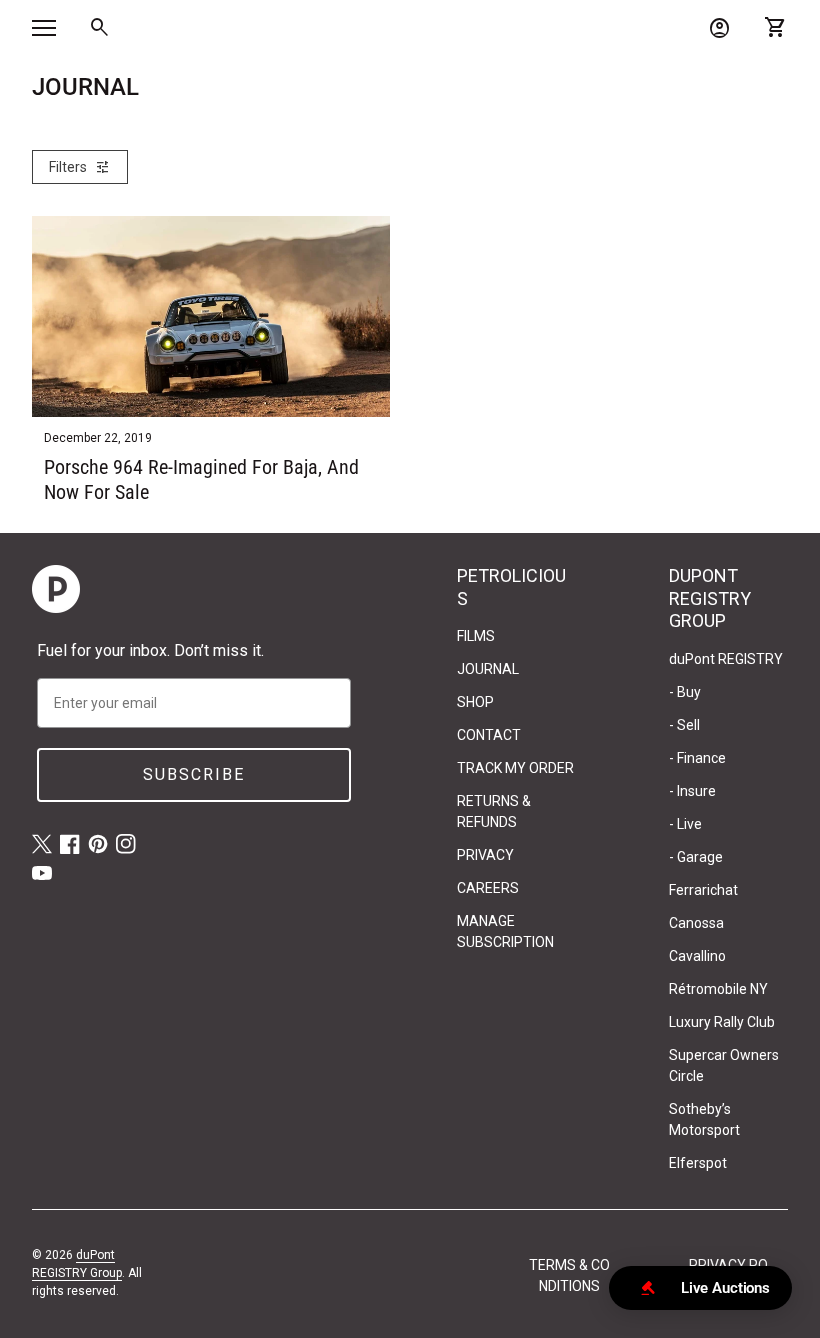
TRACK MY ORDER (515, 768)
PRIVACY (485, 855)
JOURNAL (488, 669)
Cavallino (697, 956)
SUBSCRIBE (194, 774)
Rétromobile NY (718, 989)
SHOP (475, 702)
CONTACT (489, 735)
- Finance (697, 758)
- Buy (685, 692)
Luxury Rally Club (722, 1022)
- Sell (684, 725)
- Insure (692, 791)
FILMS (476, 636)
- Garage (696, 857)
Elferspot (698, 1163)
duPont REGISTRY (726, 659)
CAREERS (488, 888)
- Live (685, 824)
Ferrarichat (703, 890)
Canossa (696, 923)
